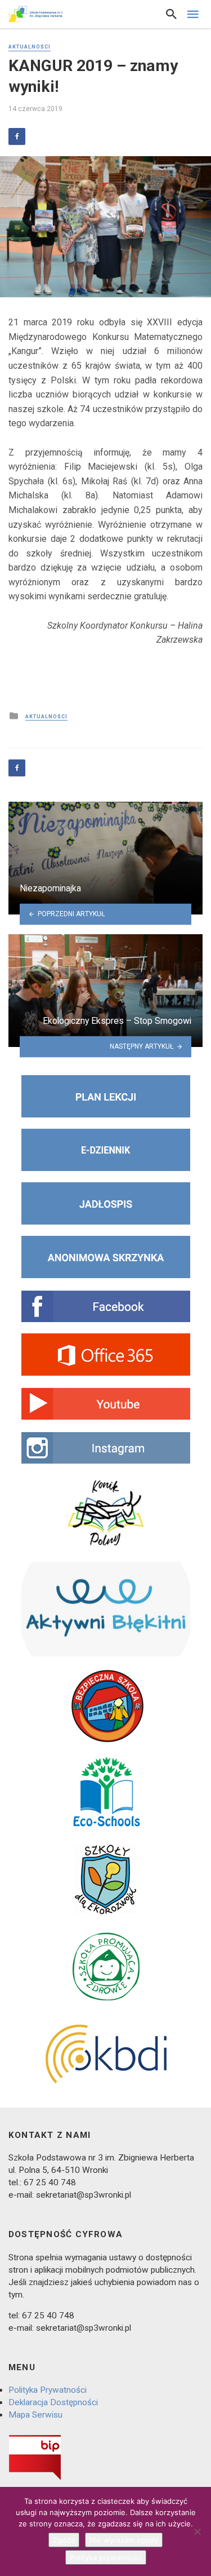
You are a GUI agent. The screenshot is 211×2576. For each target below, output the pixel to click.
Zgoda (64, 2540)
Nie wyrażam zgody (124, 2540)
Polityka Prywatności (48, 2390)
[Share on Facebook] (17, 136)
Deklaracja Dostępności (53, 2402)
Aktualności (30, 47)
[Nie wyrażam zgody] (197, 2531)
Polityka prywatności (106, 2557)
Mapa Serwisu (35, 2415)
